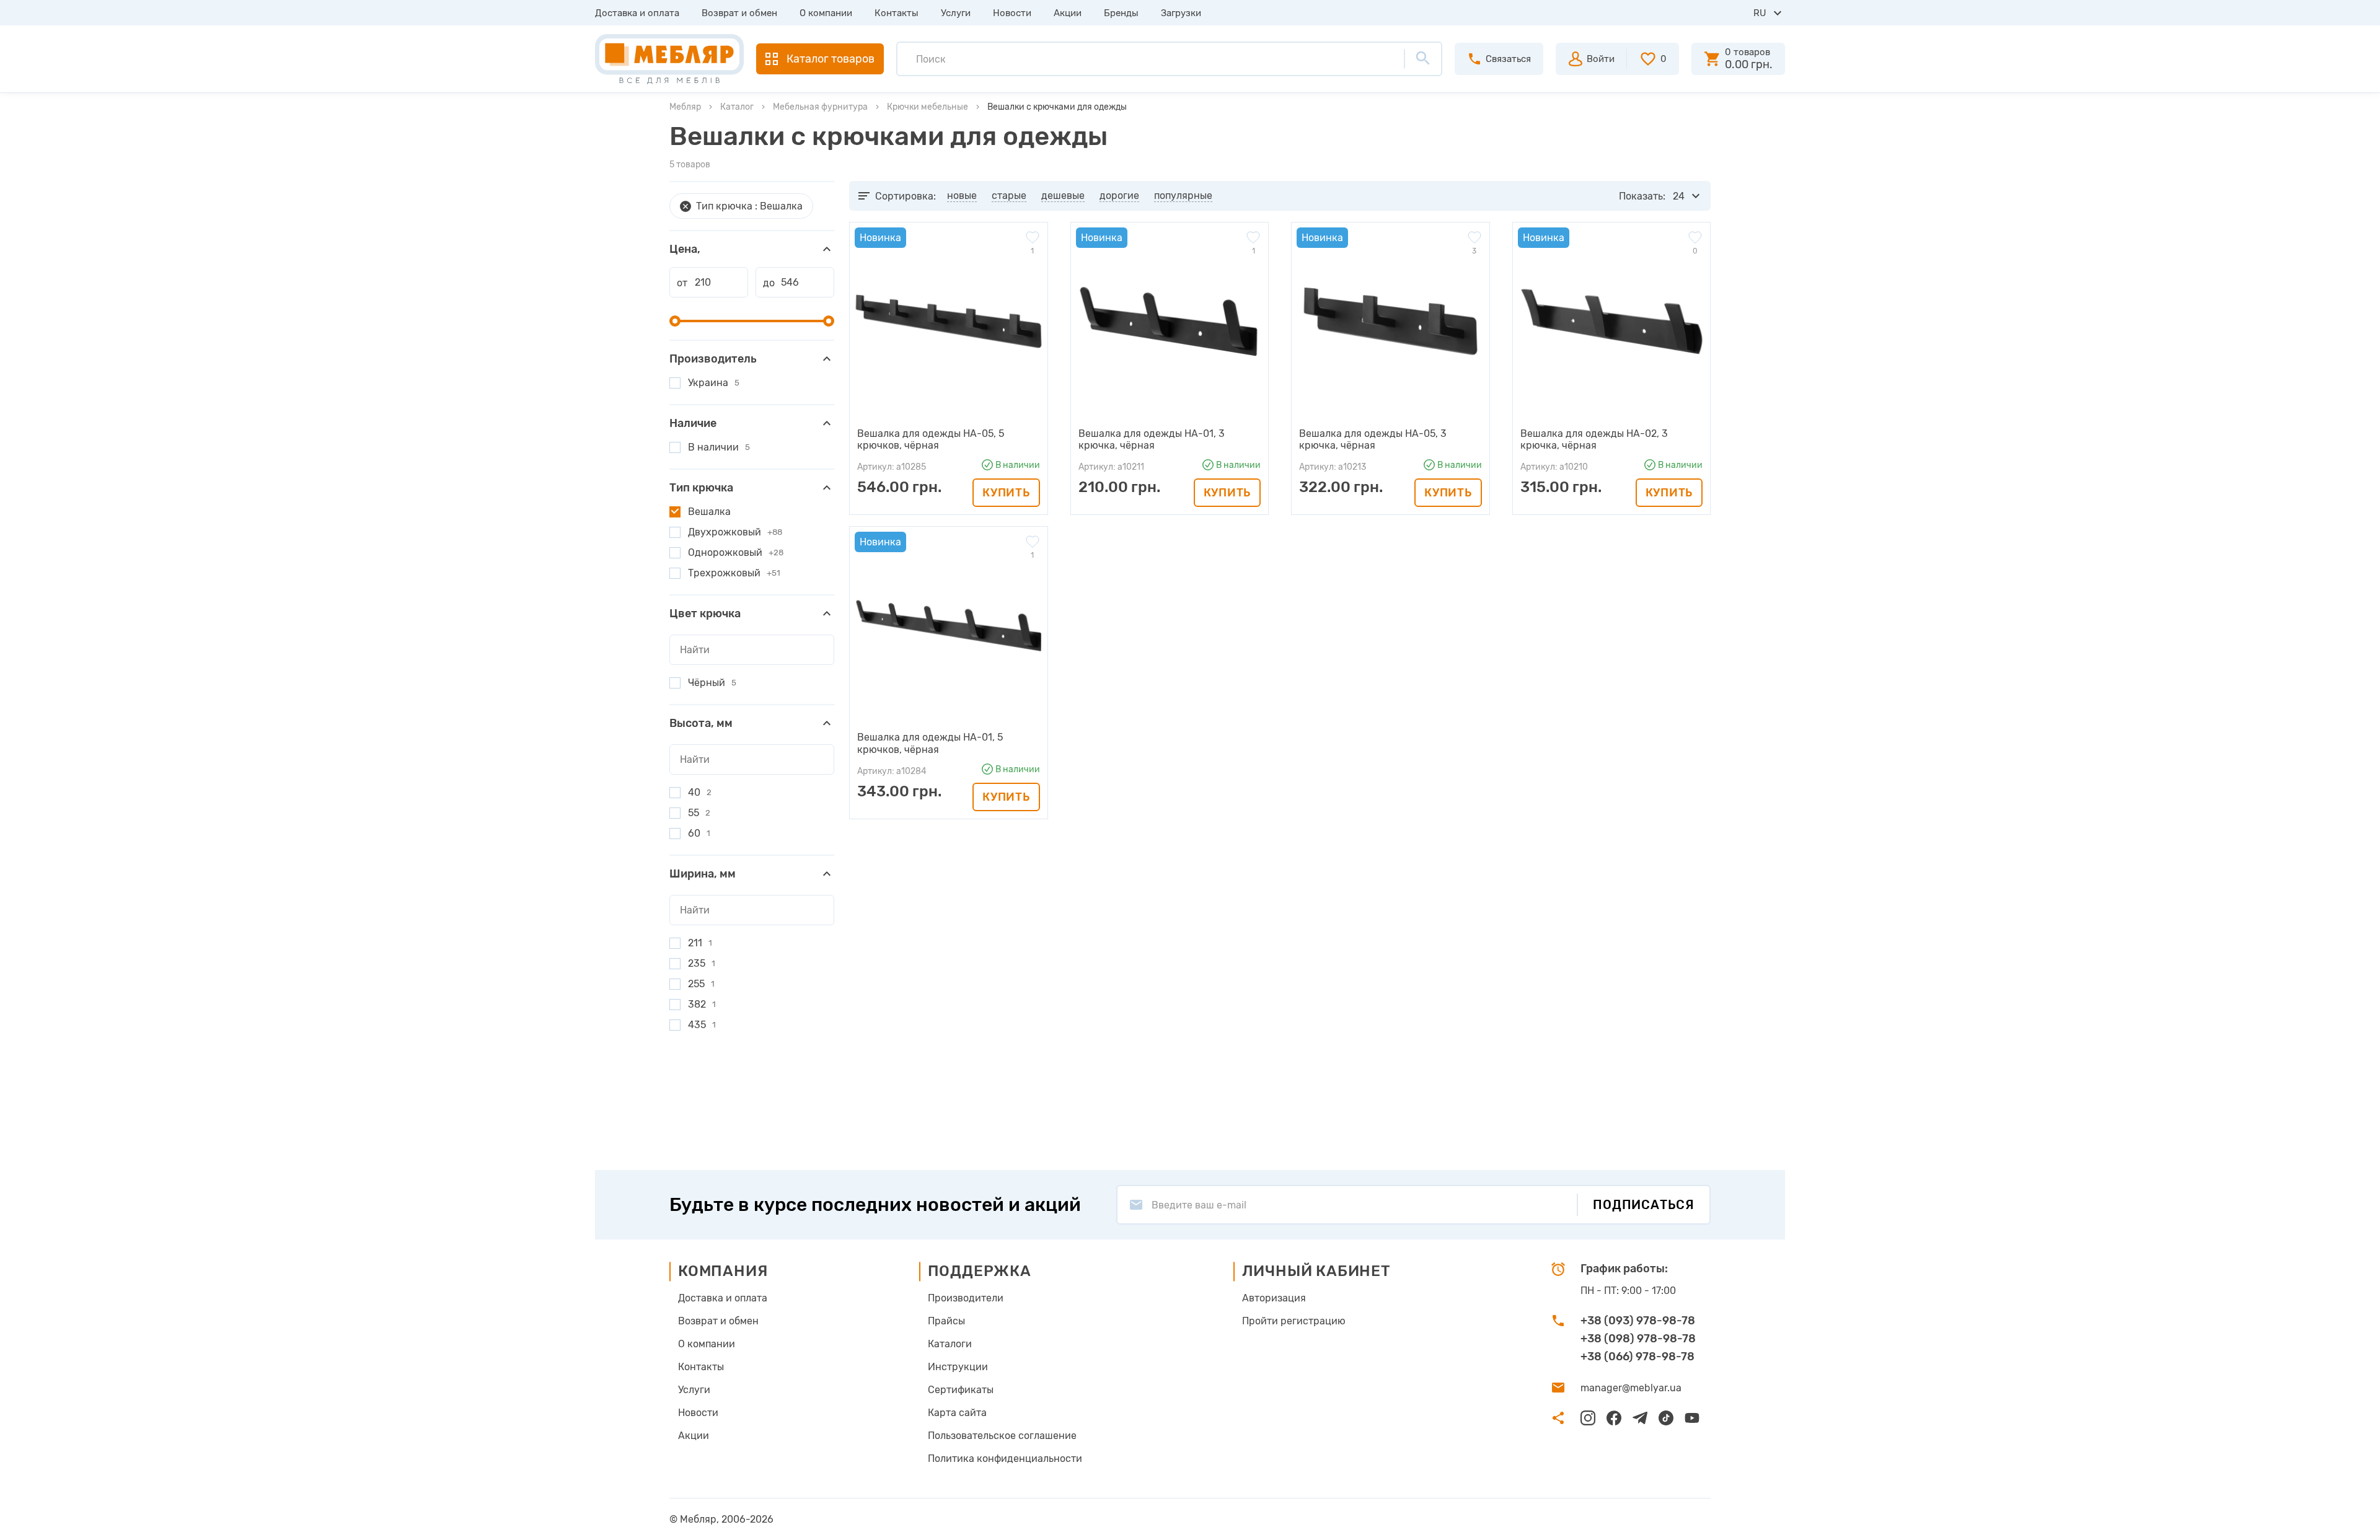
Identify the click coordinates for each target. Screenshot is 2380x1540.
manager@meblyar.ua (1631, 1388)
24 (1679, 196)
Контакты (897, 13)
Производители (966, 1298)
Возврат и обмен (739, 13)
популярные (1183, 196)
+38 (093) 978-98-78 (1638, 1321)
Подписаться (1644, 1205)
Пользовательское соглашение (1002, 1436)
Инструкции (958, 1367)
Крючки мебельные (928, 107)
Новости (1012, 13)
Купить (1006, 493)
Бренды (1121, 13)
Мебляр (685, 107)
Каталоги (950, 1344)
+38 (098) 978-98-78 (1638, 1339)
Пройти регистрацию (1294, 1321)
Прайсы (946, 1321)
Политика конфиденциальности (1005, 1459)
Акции (1068, 13)
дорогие (1119, 196)
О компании (826, 13)
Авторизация (1274, 1298)
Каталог (737, 107)
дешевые (1063, 196)
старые (1009, 196)
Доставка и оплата (637, 13)
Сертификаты (961, 1390)
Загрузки (1181, 13)
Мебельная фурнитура (820, 107)
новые (962, 196)
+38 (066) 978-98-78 (1637, 1357)
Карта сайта (957, 1413)
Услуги (956, 13)
